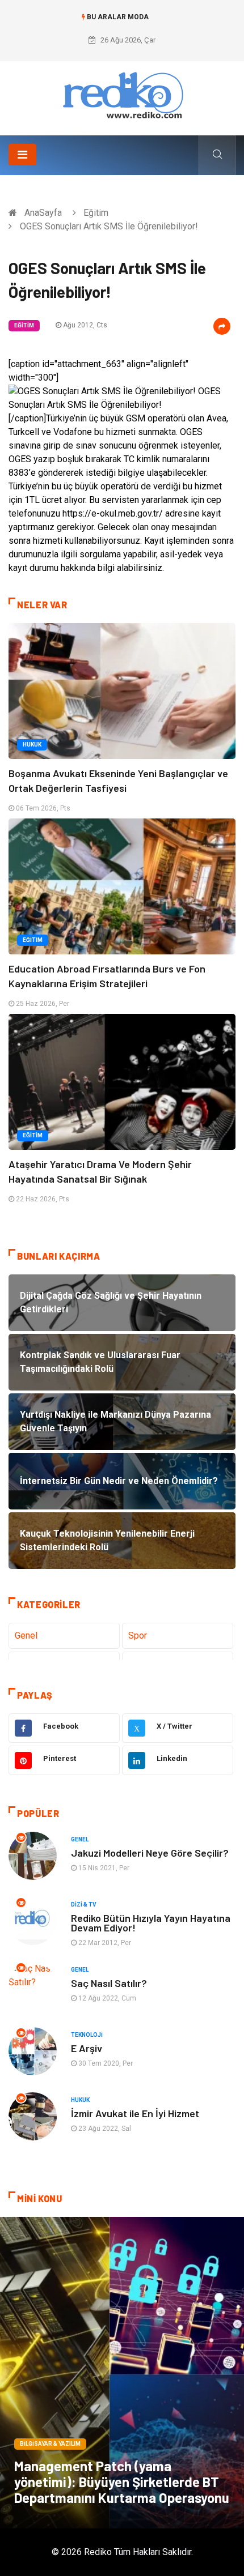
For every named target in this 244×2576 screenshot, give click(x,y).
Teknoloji (87, 2035)
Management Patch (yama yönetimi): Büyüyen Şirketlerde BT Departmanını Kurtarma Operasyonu (122, 2482)
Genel (26, 1635)
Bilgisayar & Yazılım (50, 2444)
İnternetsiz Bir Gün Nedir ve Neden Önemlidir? (122, 29)
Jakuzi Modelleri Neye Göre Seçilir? (150, 1853)
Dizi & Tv (84, 1905)
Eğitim (96, 213)
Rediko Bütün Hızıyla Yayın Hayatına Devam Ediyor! (151, 1923)
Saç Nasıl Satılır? (109, 1983)
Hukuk (32, 745)
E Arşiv (87, 2048)
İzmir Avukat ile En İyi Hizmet (135, 2113)
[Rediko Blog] (122, 94)
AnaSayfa (43, 213)
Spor (138, 1635)
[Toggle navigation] (22, 155)
